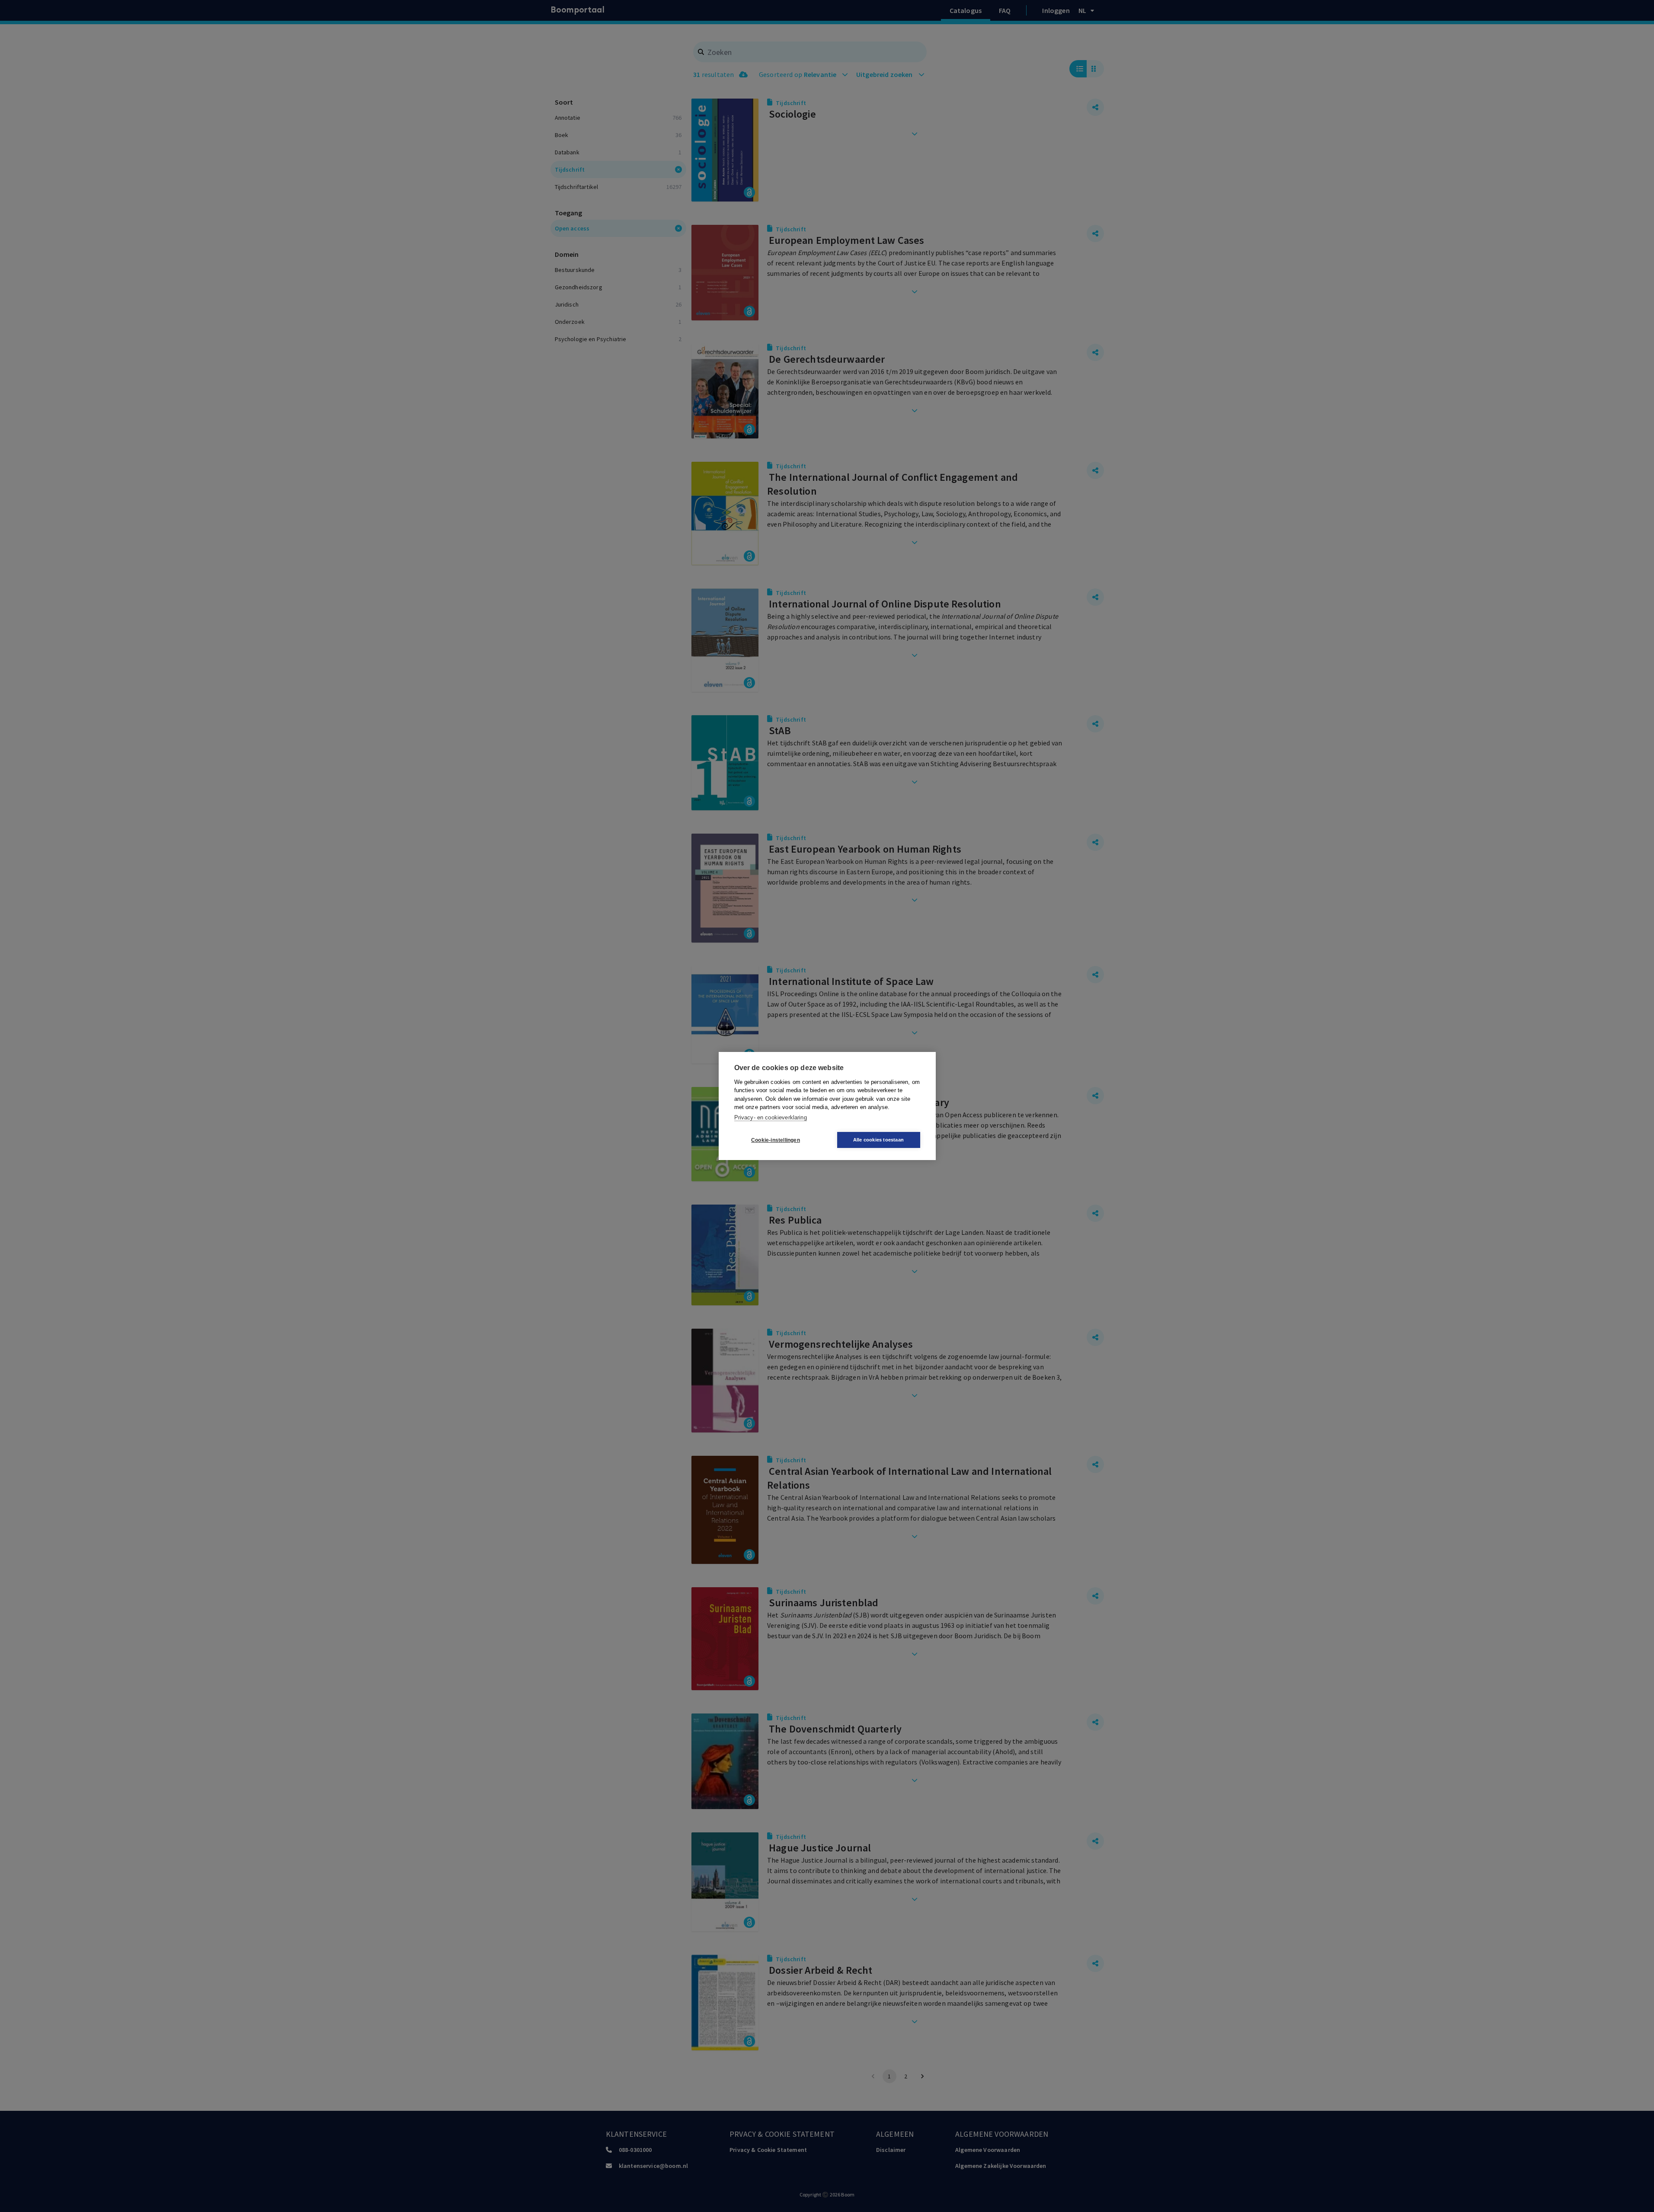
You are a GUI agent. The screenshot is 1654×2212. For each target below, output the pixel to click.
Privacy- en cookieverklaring (771, 1117)
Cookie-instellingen (776, 1140)
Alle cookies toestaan (878, 1140)
